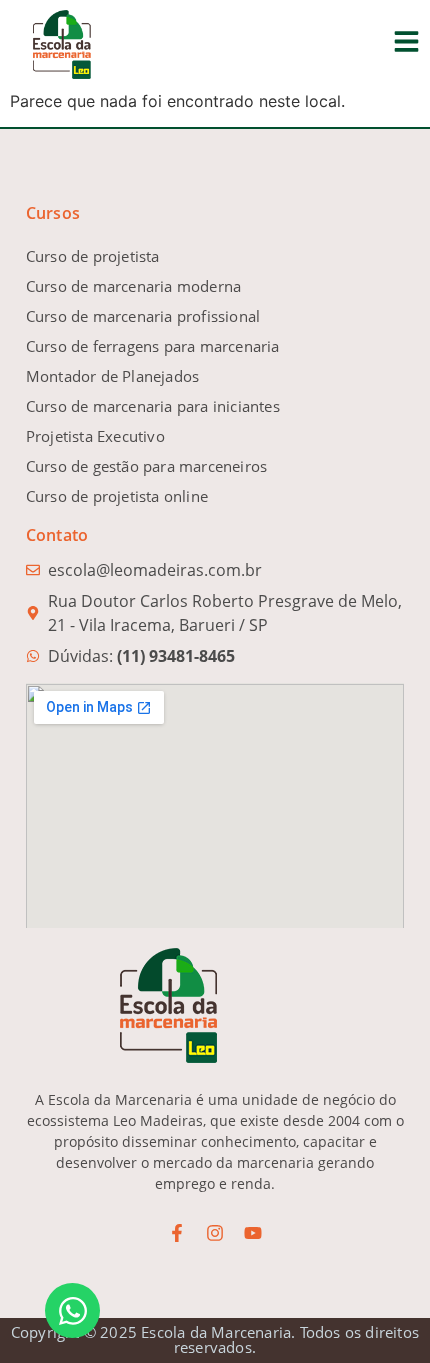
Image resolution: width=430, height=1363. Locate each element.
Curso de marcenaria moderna (133, 286)
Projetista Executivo (95, 436)
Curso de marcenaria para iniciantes (153, 406)
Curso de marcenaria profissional (143, 316)
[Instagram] (215, 1233)
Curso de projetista (93, 256)
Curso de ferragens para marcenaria (153, 346)
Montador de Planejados (112, 376)
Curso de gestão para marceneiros (146, 466)
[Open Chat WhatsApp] (72, 1310)
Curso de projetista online (117, 496)
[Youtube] (253, 1233)
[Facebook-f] (177, 1233)
